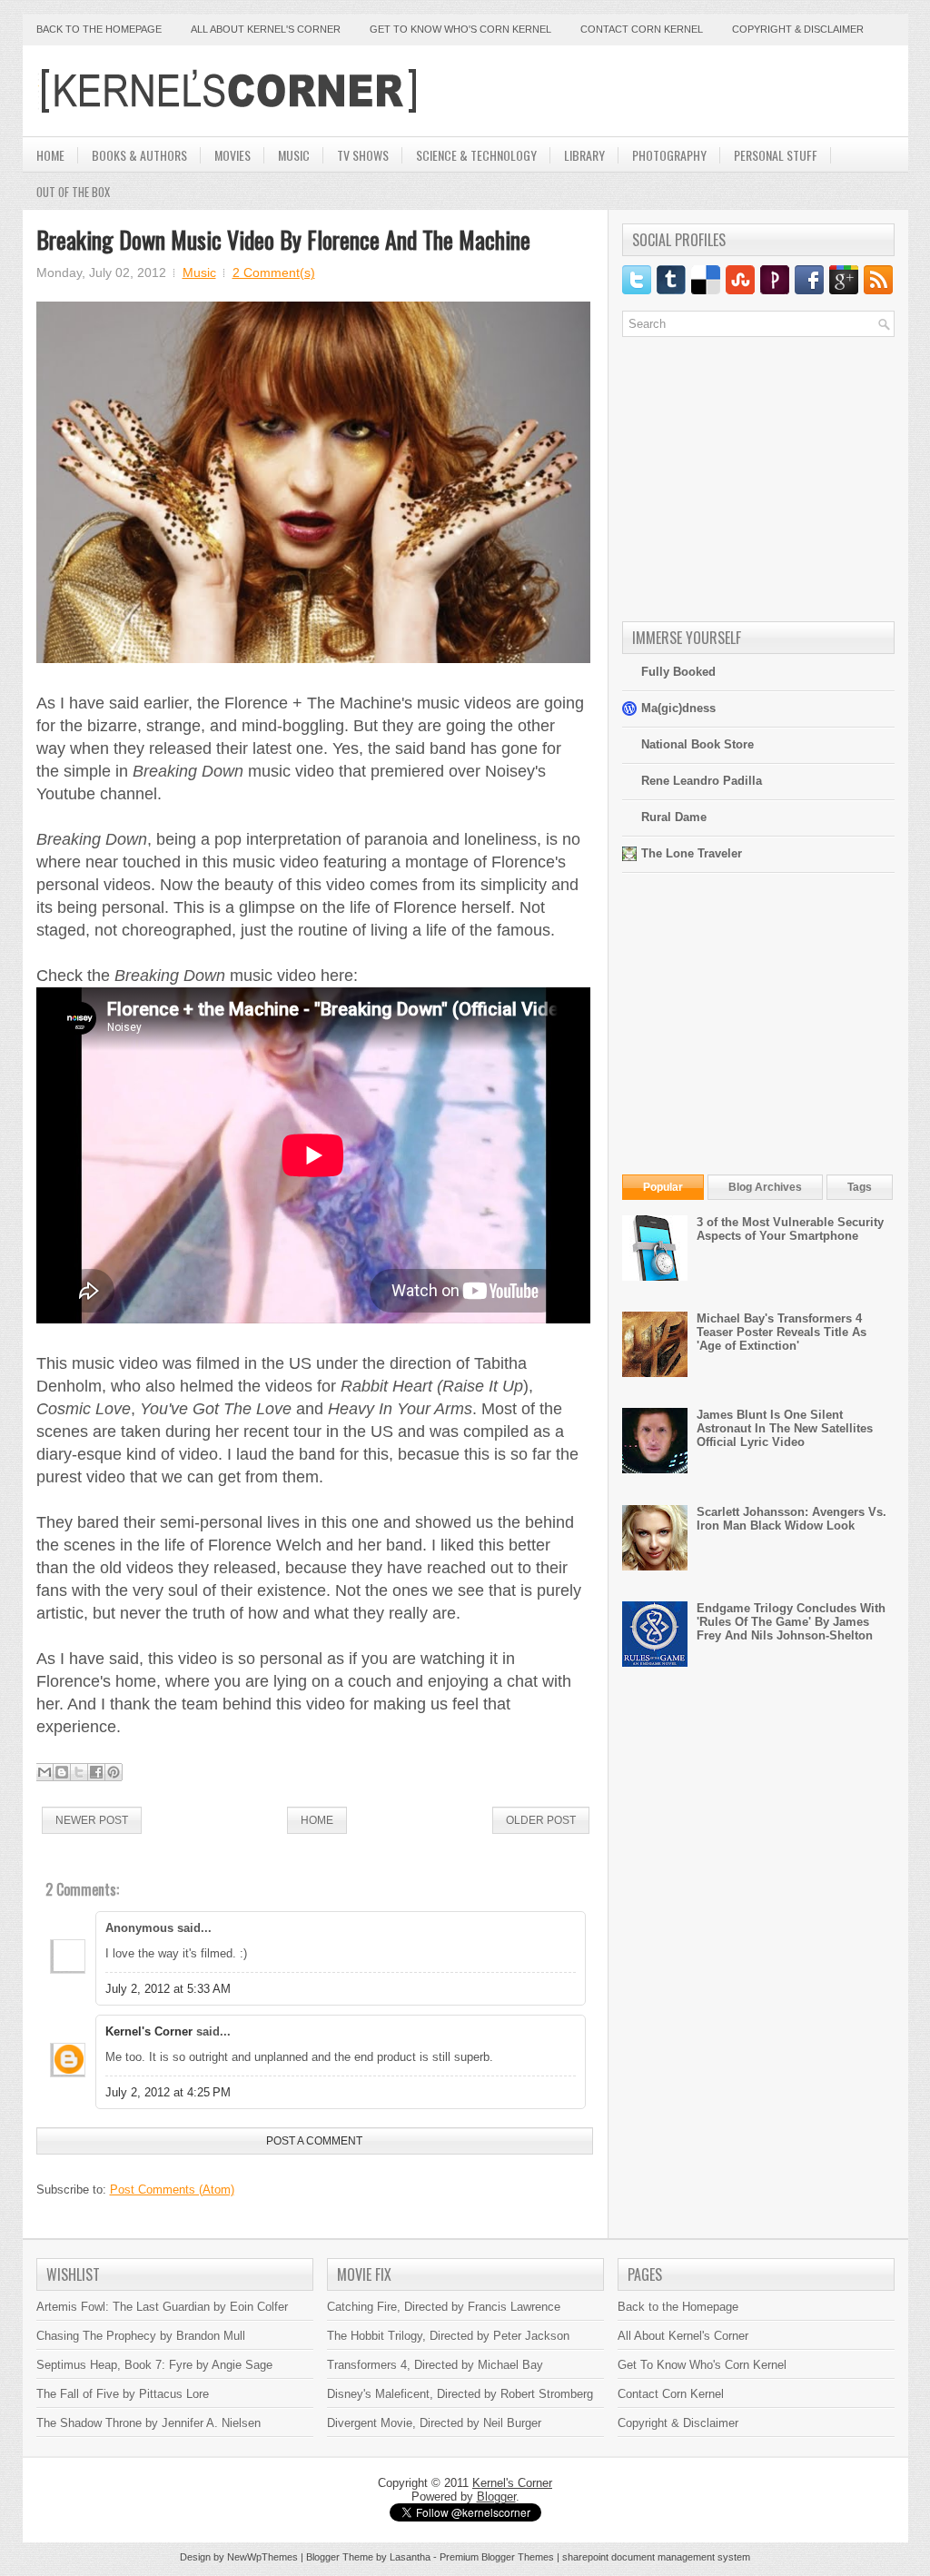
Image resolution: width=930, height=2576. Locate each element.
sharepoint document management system (656, 2557)
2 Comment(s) (274, 272)
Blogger (496, 2497)
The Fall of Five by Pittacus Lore (123, 2394)
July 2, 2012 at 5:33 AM (168, 1989)
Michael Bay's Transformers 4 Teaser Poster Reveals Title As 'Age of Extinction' (782, 1332)
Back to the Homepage (99, 29)
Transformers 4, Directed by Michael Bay (435, 2365)
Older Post (541, 1820)
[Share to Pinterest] (114, 1772)
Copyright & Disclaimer (798, 29)
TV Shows (363, 155)
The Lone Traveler (692, 853)
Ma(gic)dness (678, 708)
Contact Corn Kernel (642, 29)
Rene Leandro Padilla (702, 781)
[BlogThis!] (62, 1772)
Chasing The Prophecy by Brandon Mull (141, 2336)
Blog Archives (765, 1187)
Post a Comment (314, 2141)
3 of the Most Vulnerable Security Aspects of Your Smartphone (790, 1229)
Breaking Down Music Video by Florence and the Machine (283, 239)
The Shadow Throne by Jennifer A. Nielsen (148, 2423)
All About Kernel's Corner (266, 29)
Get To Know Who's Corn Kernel (702, 2365)
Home (50, 155)
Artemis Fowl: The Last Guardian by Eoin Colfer (162, 2307)
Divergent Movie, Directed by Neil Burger (434, 2423)
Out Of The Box (73, 192)
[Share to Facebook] (96, 1772)
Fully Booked (678, 672)
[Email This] (45, 1772)
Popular (663, 1187)
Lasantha (410, 2557)
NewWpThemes (262, 2557)
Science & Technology (476, 155)
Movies (232, 155)
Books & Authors (139, 155)
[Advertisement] (682, 91)
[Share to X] (79, 1772)
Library (584, 155)
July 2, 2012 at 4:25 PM (168, 2092)
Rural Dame (674, 817)
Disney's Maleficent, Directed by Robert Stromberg (460, 2394)
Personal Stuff (776, 155)
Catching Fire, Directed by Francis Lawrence (444, 2307)
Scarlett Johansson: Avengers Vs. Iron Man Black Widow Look (791, 1519)
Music (294, 155)
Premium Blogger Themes (497, 2557)
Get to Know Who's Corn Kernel (460, 29)
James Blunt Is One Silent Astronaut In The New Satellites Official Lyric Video (785, 1428)
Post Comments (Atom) (172, 2190)
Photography (669, 155)
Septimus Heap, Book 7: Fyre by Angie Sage (154, 2365)
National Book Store (697, 744)
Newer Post (92, 1820)
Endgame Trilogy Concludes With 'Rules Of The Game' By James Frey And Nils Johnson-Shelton (791, 1622)
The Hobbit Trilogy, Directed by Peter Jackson (448, 2336)
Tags (860, 1187)
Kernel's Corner (149, 2031)
